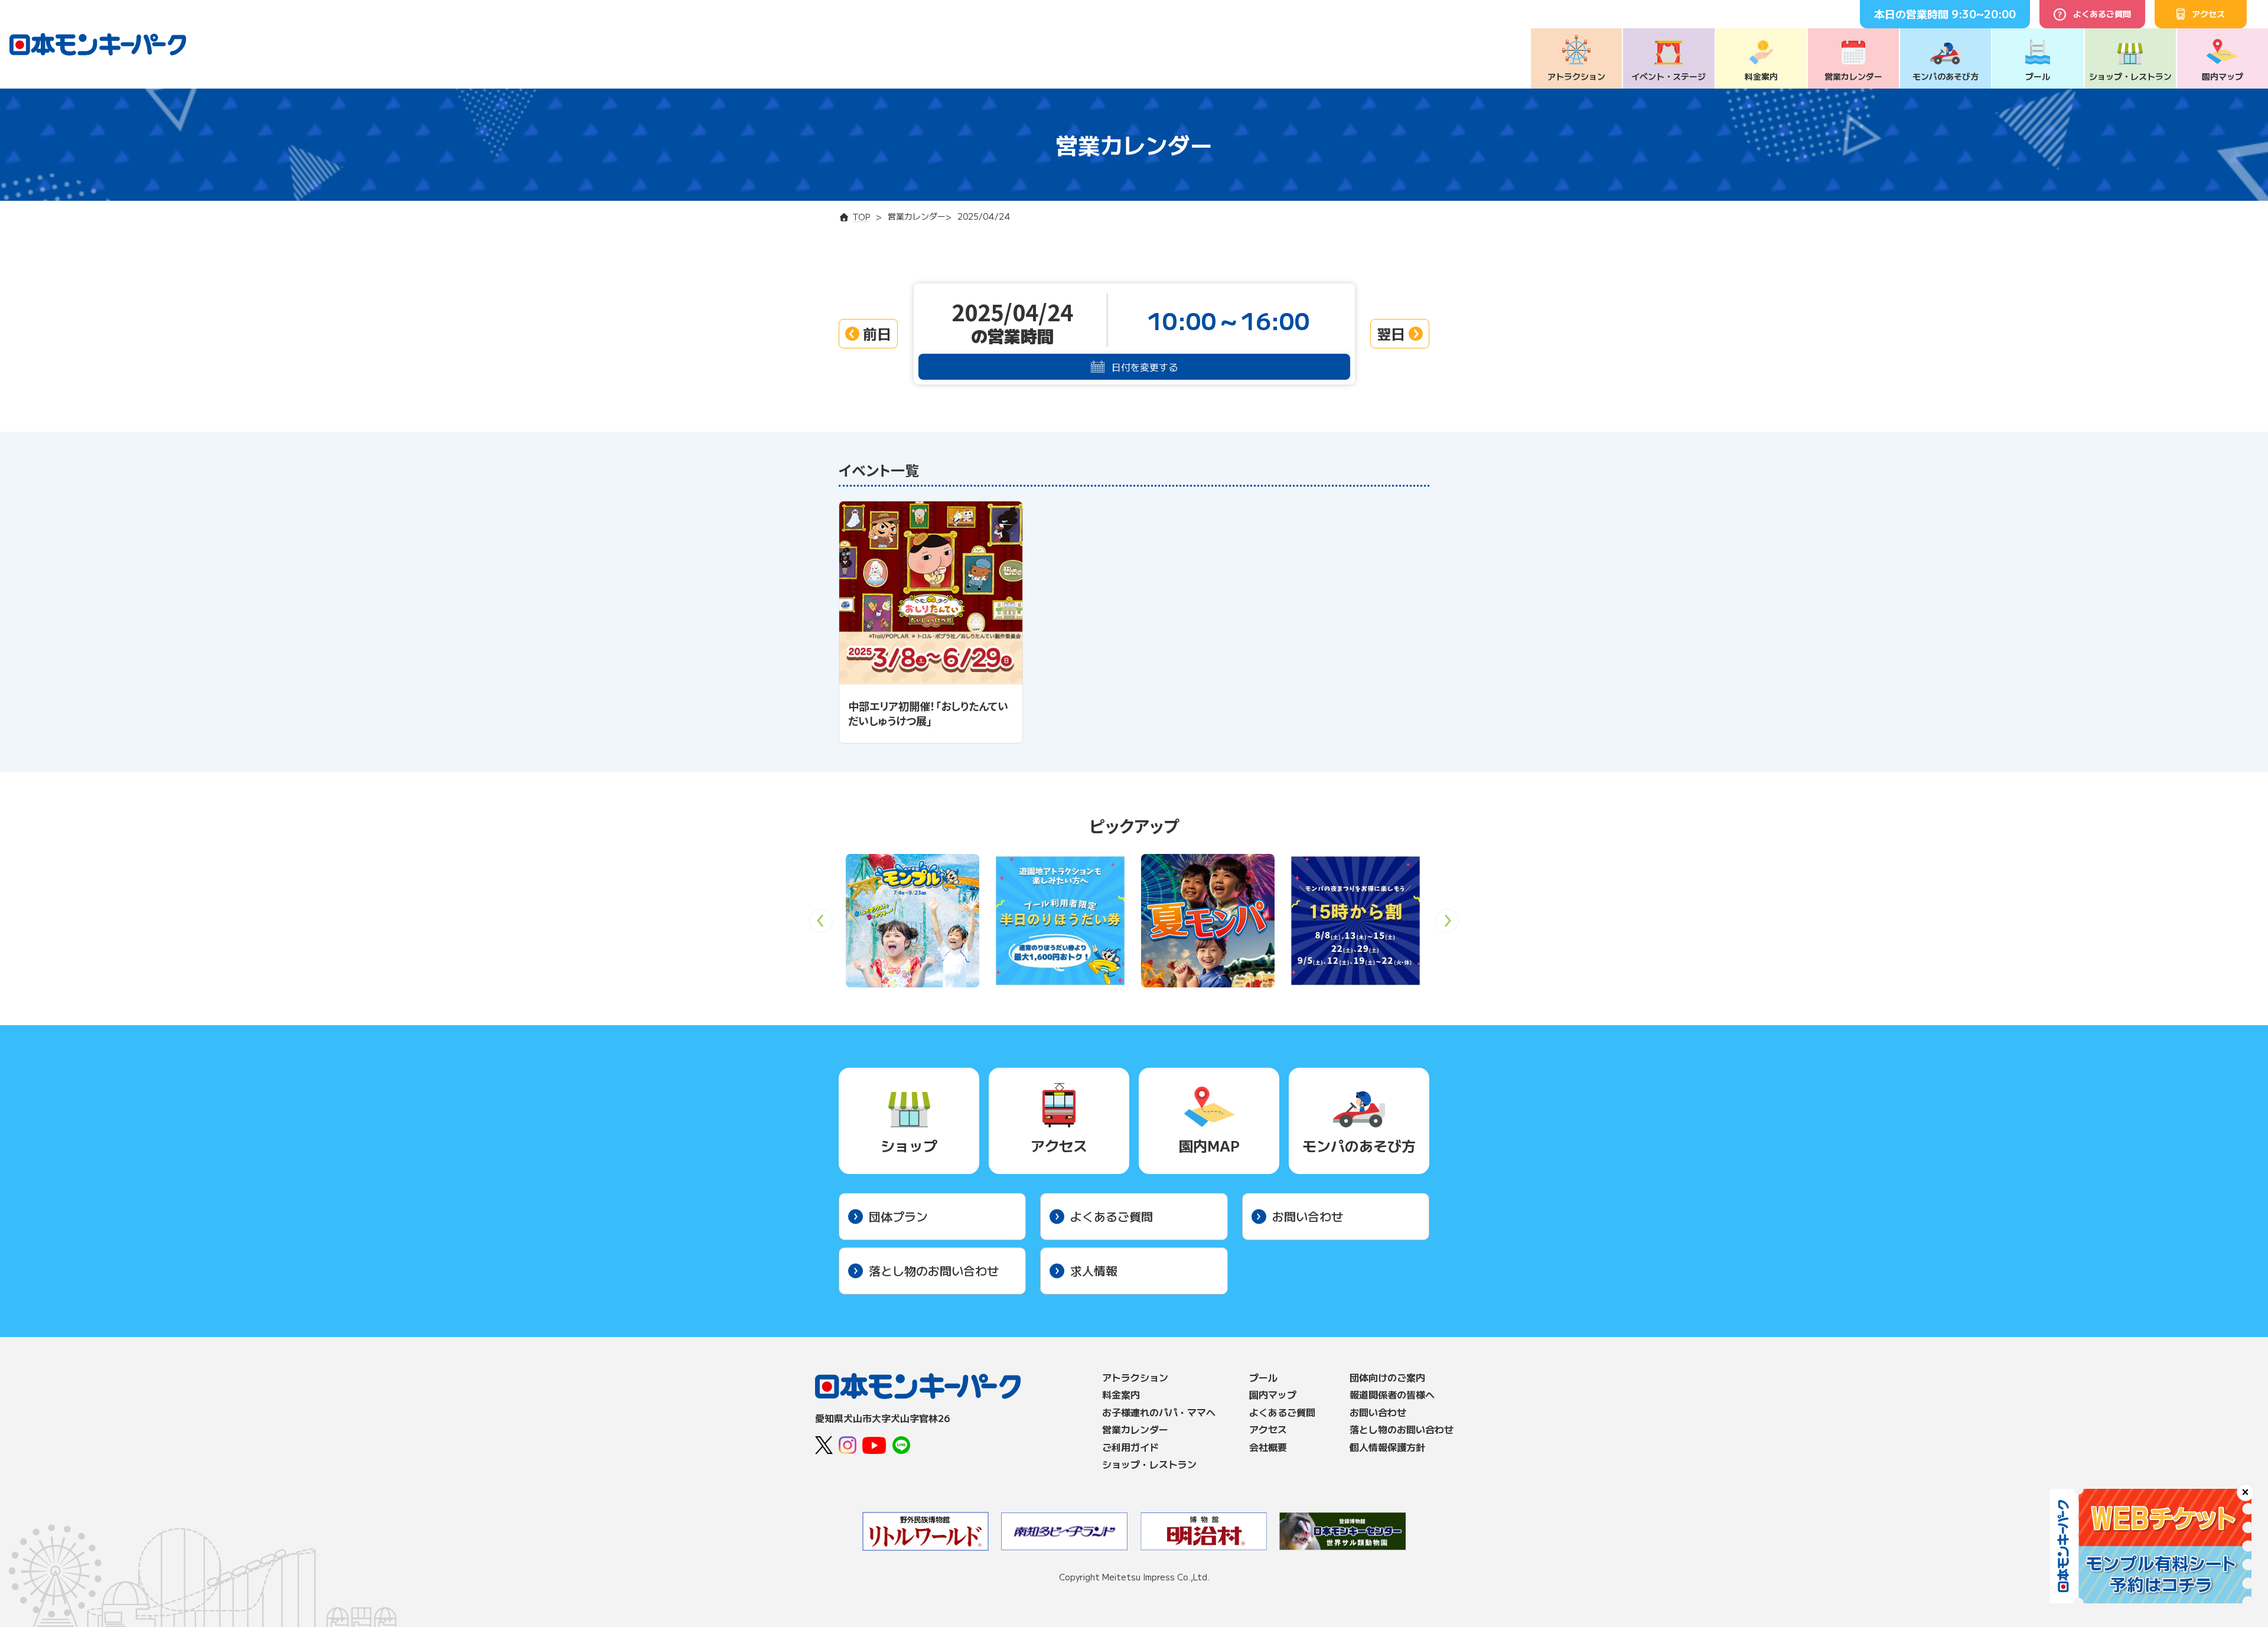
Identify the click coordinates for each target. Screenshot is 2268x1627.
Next (1447, 925)
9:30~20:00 (1984, 14)
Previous (821, 925)
